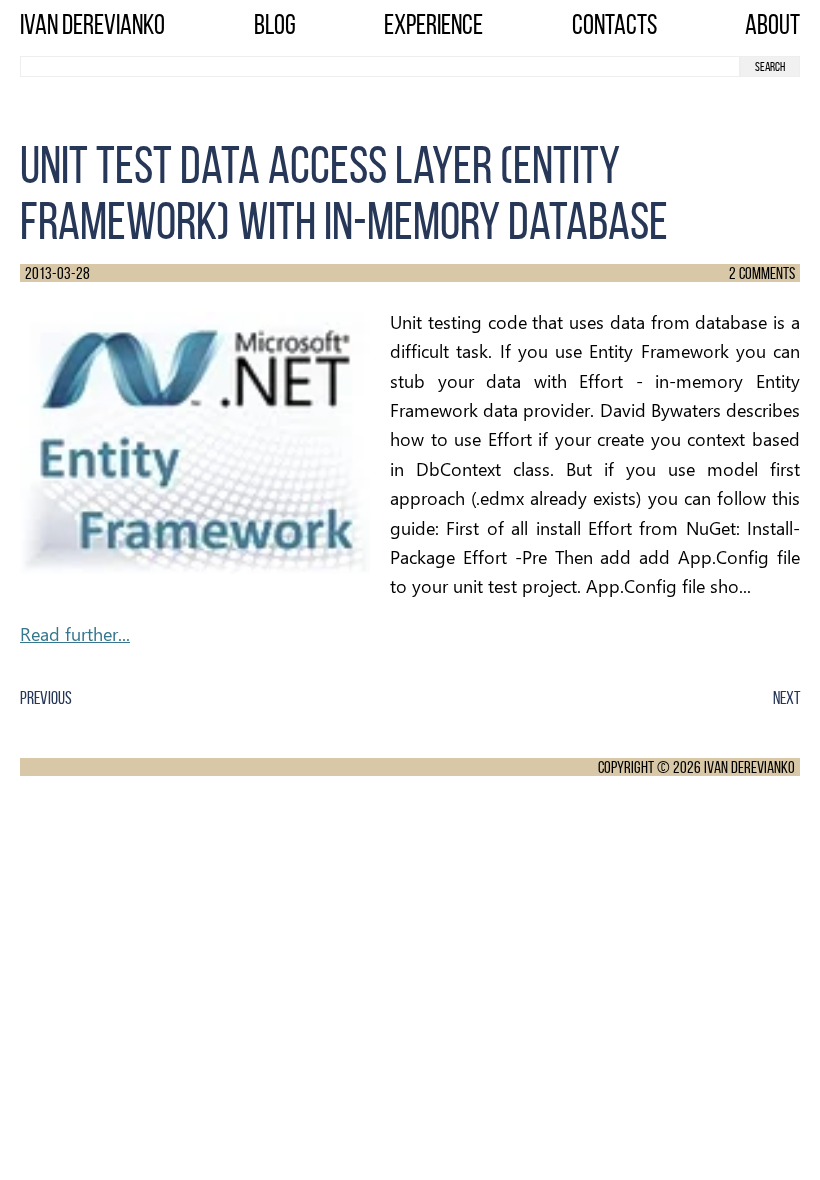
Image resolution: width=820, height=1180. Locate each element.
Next (786, 698)
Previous (46, 698)
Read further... (75, 633)
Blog (275, 25)
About (772, 25)
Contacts (614, 25)
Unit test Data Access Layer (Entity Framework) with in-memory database (344, 193)
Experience (433, 25)
